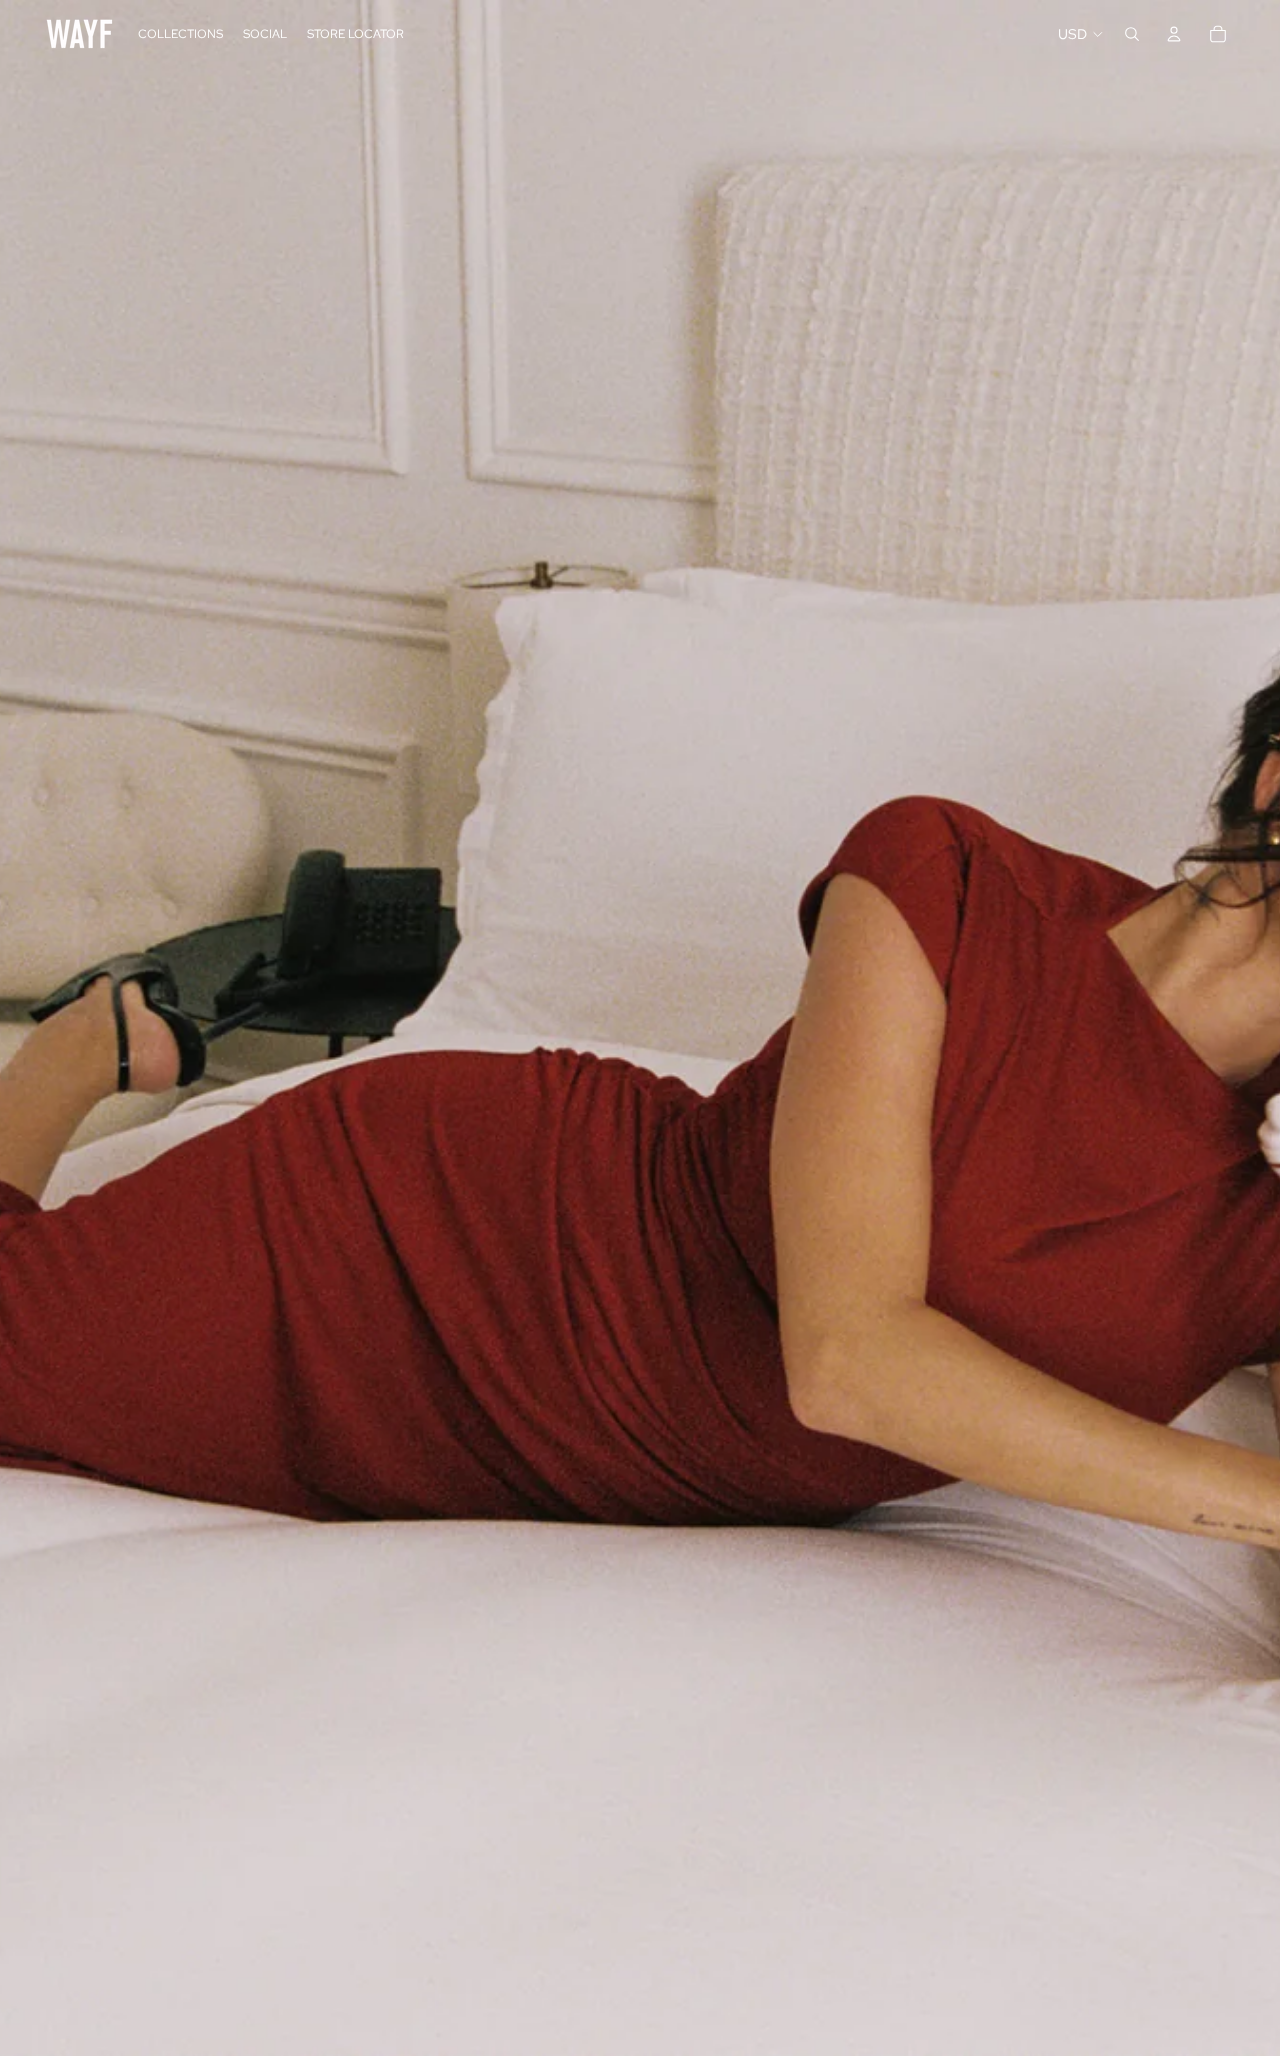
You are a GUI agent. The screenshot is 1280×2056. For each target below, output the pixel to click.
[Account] (1174, 34)
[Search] (1132, 34)
